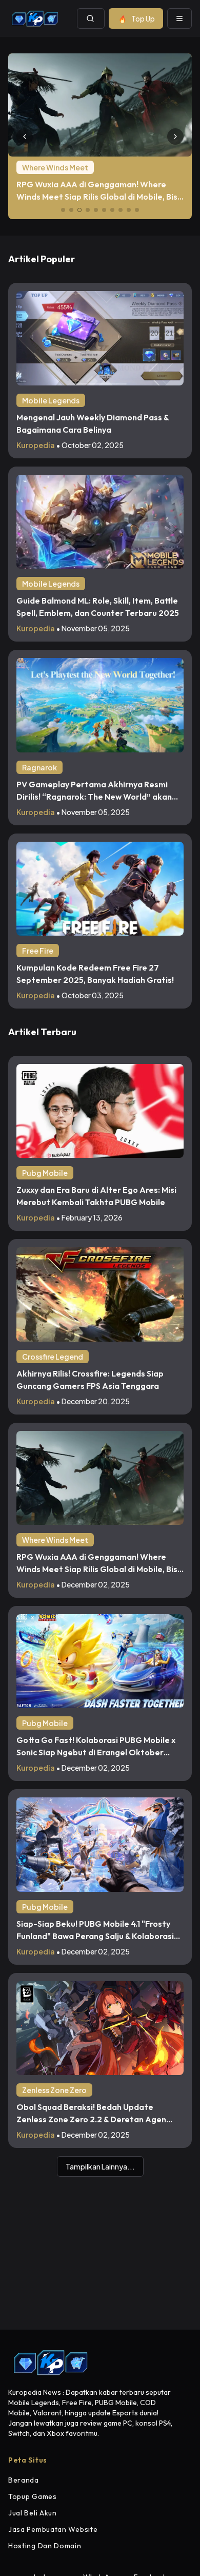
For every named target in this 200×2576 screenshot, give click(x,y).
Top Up (143, 18)
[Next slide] (175, 137)
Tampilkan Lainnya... (100, 2166)
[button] (63, 210)
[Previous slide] (25, 137)
